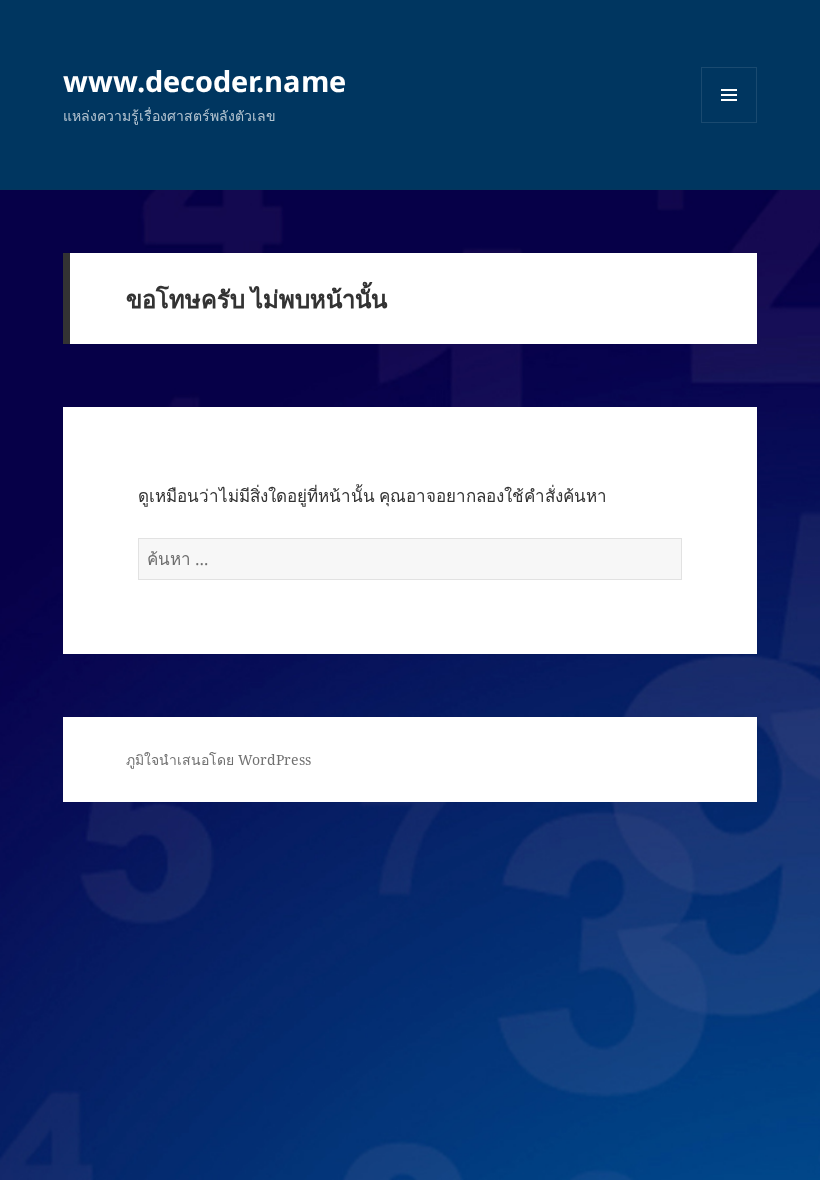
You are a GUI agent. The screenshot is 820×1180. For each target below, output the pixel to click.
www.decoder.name (204, 80)
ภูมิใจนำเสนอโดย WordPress (218, 759)
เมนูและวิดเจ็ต (729, 95)
